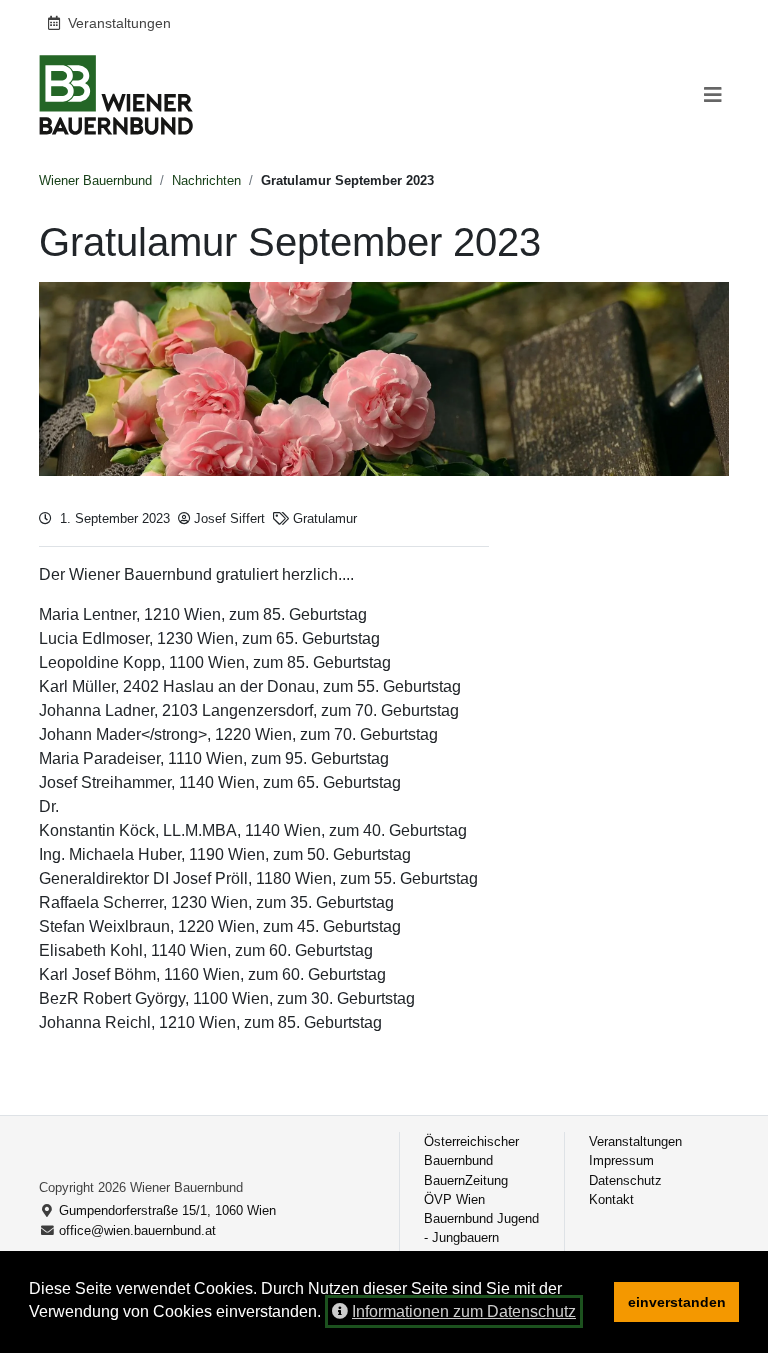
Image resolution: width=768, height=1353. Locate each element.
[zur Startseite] (116, 95)
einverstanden (677, 1302)
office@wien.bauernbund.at (137, 1230)
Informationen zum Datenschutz (464, 1311)
